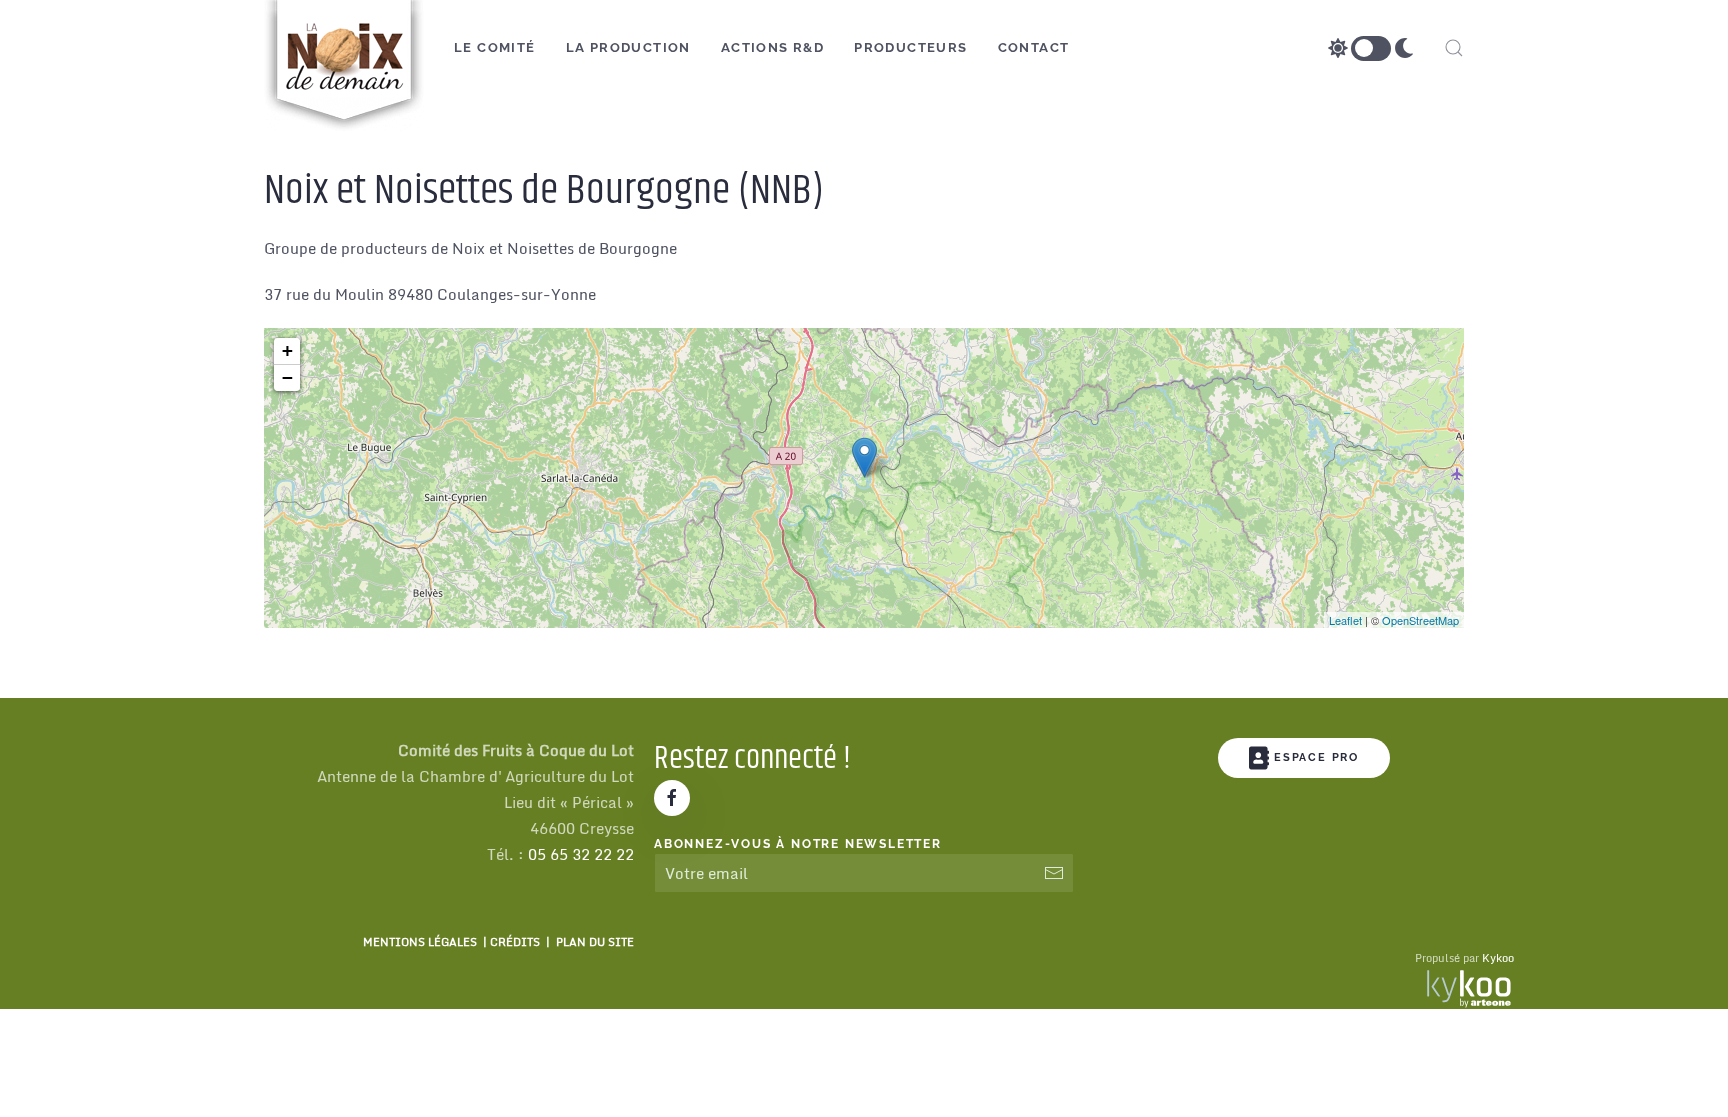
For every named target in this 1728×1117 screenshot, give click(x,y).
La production (628, 47)
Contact (1034, 47)
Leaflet (1345, 620)
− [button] (287, 377)
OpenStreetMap (1420, 620)
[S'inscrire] (1054, 873)
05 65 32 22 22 (581, 854)
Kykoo (1498, 958)
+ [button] (287, 350)
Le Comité (495, 47)
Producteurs (910, 47)
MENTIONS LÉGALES (420, 942)
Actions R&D (772, 47)
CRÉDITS (515, 942)
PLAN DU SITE (595, 942)
